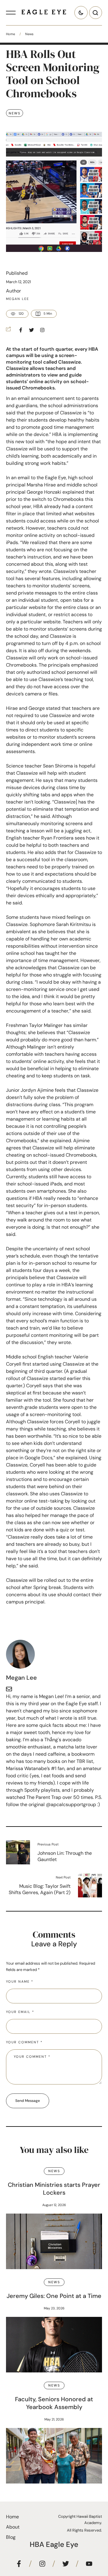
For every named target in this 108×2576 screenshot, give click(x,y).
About (13, 2527)
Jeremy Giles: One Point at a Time (54, 2296)
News (29, 34)
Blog (11, 2537)
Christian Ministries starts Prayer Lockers (54, 2189)
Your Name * (20, 1981)
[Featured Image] (54, 2241)
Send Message (28, 2101)
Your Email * (20, 2012)
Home (10, 34)
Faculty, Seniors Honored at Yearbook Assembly (54, 2403)
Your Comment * (24, 2042)
